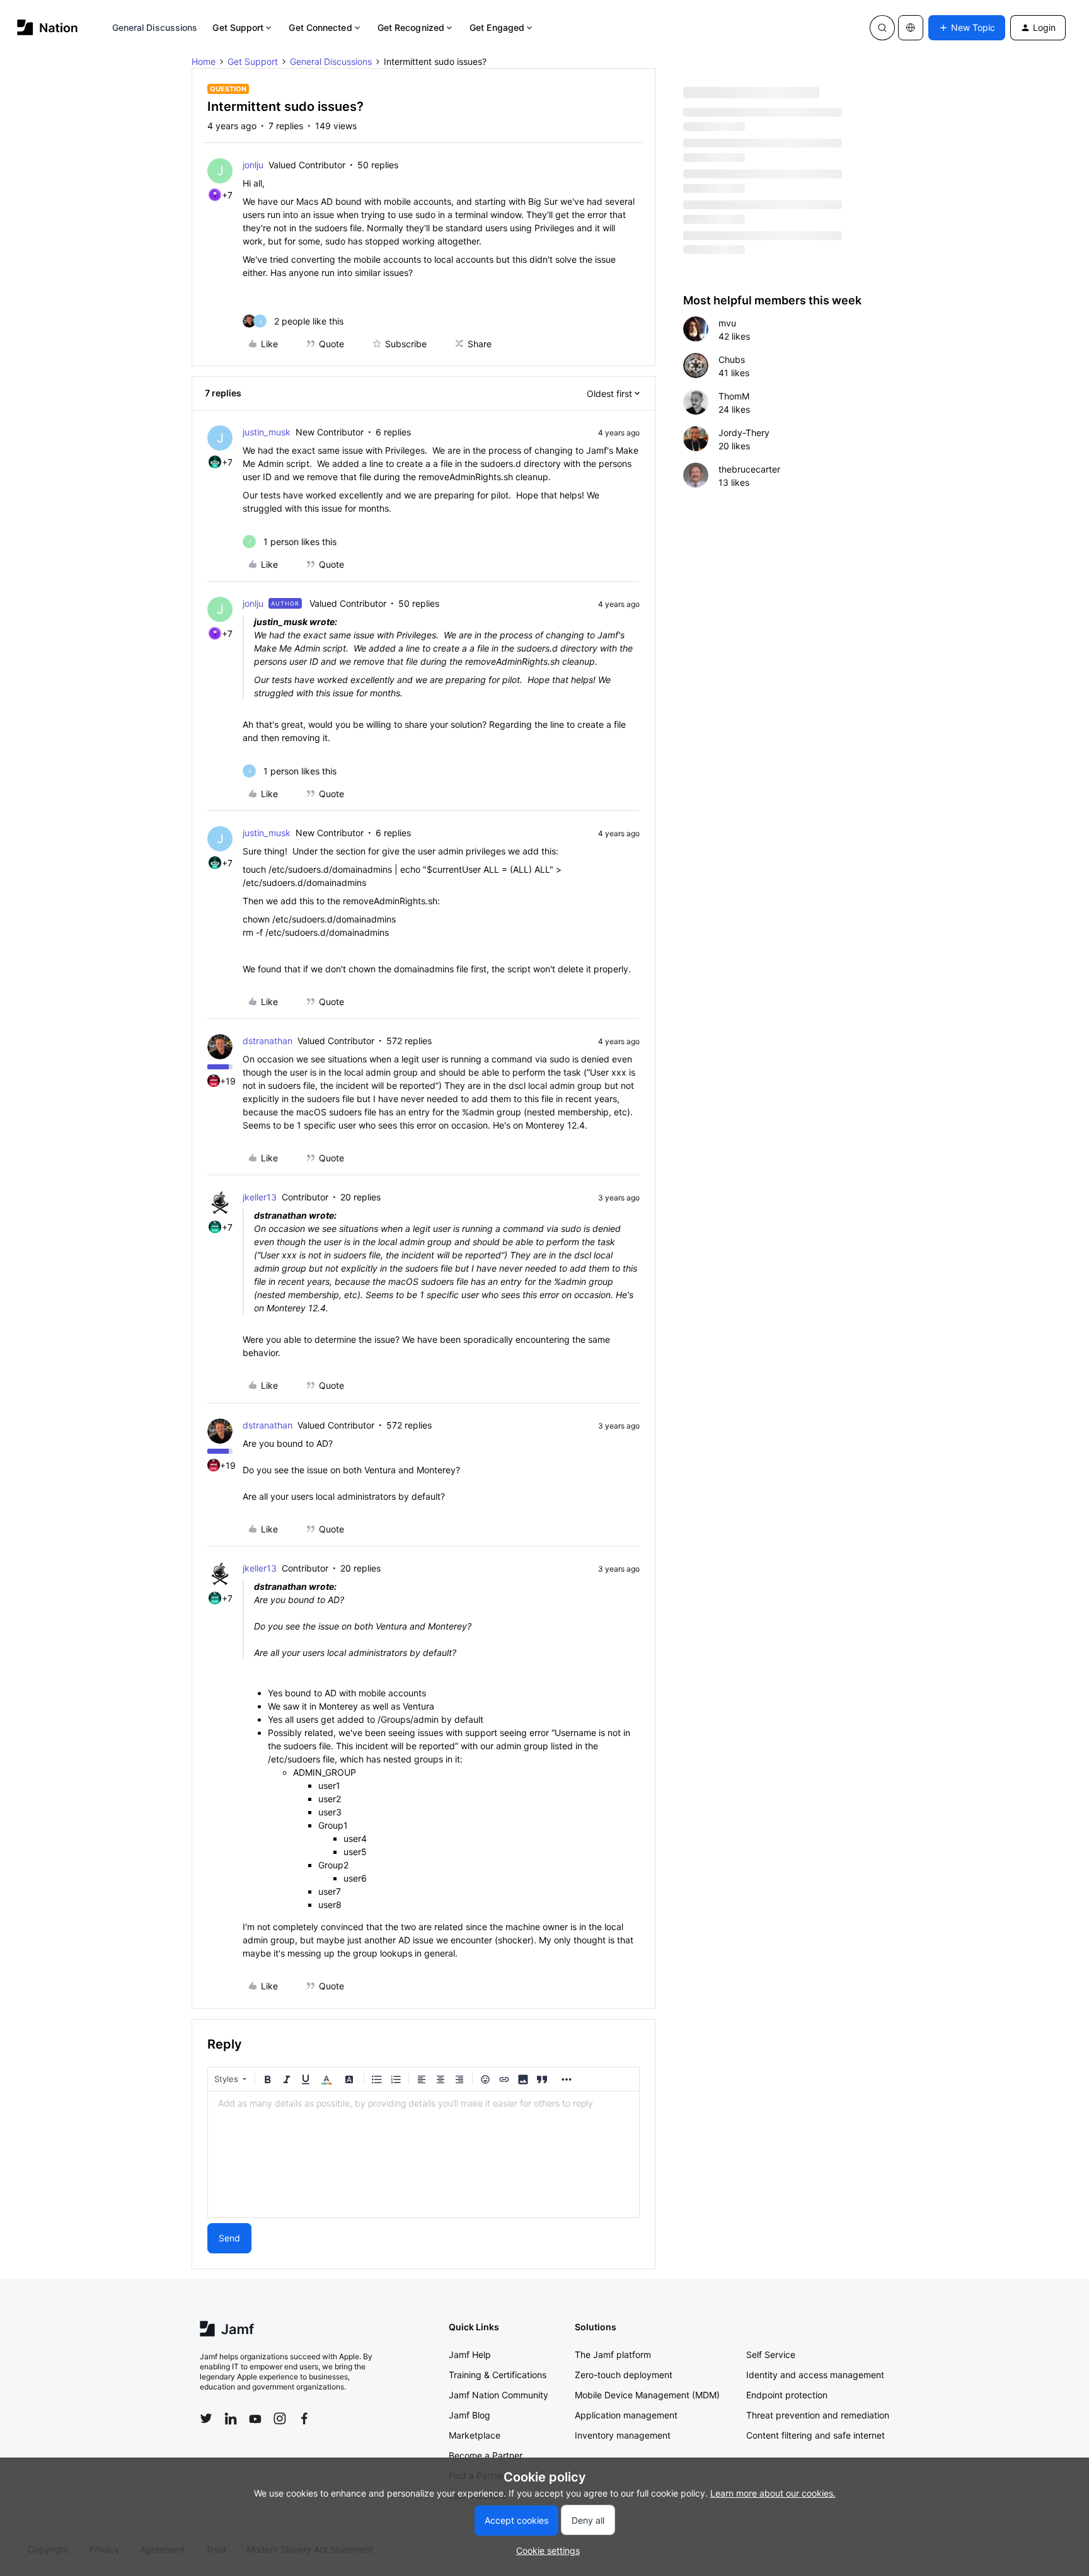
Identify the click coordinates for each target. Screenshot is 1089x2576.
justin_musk (267, 432)
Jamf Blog (470, 2415)
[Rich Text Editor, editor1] (423, 2154)
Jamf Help (470, 2355)
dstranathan (268, 1041)
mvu (727, 323)
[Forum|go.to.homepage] (48, 27)
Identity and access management (815, 2375)
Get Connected (320, 27)
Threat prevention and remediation (818, 2415)
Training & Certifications (498, 2375)
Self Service (771, 2355)
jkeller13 (260, 1197)
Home (204, 61)
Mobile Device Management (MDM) (647, 2395)
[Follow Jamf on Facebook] (304, 2418)
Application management (626, 2415)
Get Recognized (411, 27)
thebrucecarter (749, 469)
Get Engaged (497, 27)
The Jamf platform (613, 2355)
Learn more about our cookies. (773, 2493)
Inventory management (623, 2435)
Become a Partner (486, 2455)
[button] (967, 28)
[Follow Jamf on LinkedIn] (231, 2418)
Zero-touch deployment (624, 2375)
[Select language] (911, 28)
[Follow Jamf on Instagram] (280, 2418)
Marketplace (475, 2435)
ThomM (734, 396)
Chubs (732, 359)
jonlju (253, 165)
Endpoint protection (787, 2395)
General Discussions (155, 27)
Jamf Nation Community (498, 2395)
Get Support (238, 27)
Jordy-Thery (744, 433)
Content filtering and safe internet (815, 2435)
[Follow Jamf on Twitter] (206, 2418)
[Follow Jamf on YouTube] (255, 2418)
